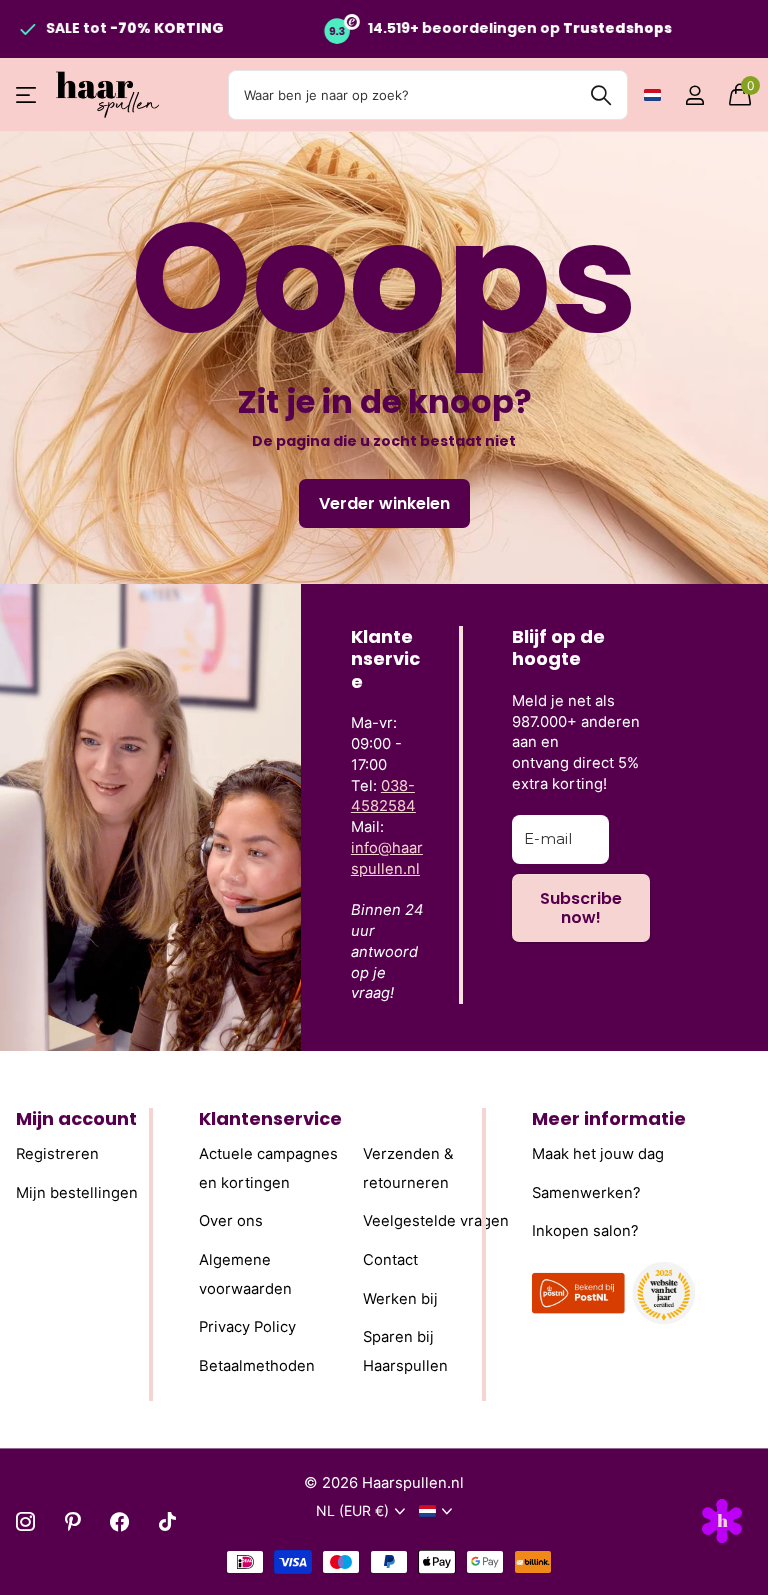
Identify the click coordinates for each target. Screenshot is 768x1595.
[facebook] (119, 1521)
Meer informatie (609, 1118)
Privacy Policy (247, 1328)
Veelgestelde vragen (436, 1222)
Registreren (57, 1154)
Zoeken (600, 95)
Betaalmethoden (257, 1366)
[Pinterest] (72, 1521)
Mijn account (76, 1118)
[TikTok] (167, 1521)
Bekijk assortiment (27, 95)
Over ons (231, 1222)
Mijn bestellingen (77, 1193)
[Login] (694, 95)
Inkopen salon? (585, 1232)
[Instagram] (25, 1521)
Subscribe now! (581, 908)
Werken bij (400, 1299)
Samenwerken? (586, 1193)
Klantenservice (270, 1118)
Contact (390, 1260)
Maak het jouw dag (598, 1154)
